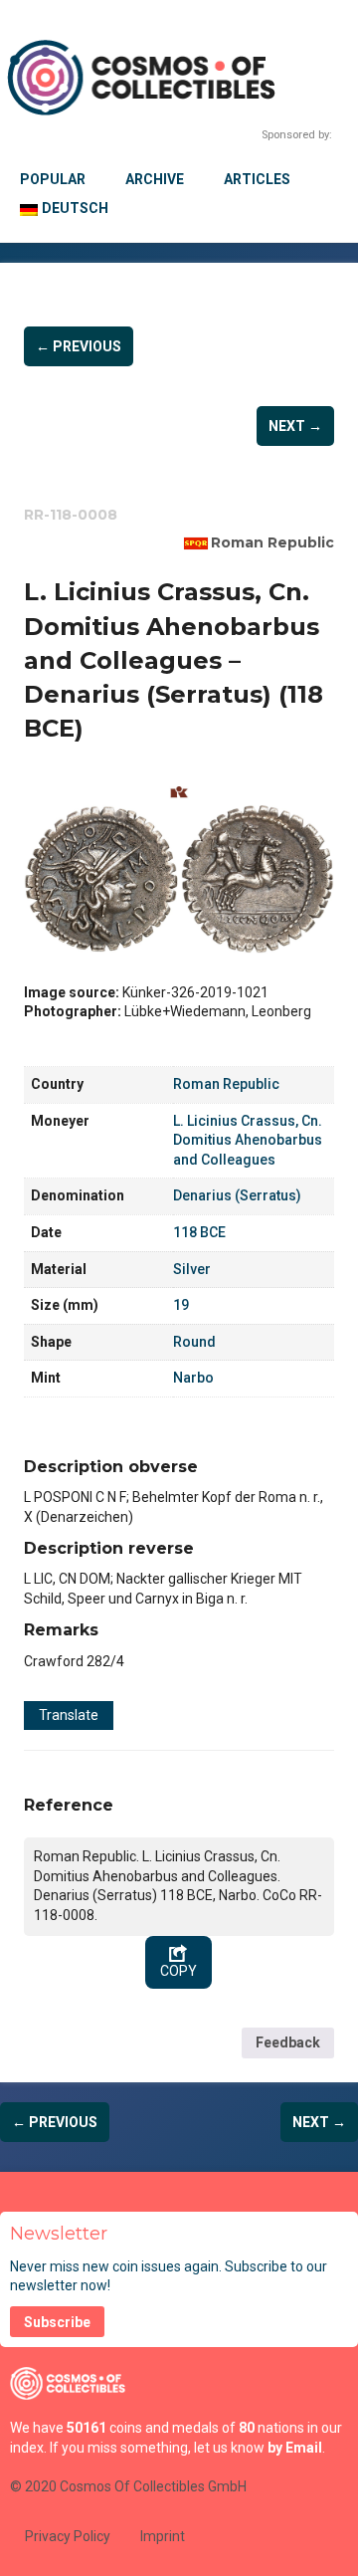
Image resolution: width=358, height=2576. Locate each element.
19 (181, 1305)
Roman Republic (272, 542)
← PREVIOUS (79, 346)
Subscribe (57, 2322)
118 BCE (199, 1232)
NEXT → (295, 426)
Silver (192, 1269)
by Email (295, 2448)
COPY (179, 1971)
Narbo (193, 1378)
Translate (69, 1715)
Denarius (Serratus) (237, 1195)
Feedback (288, 2042)
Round (194, 1342)
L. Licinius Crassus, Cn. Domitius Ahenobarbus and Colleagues (248, 1140)
